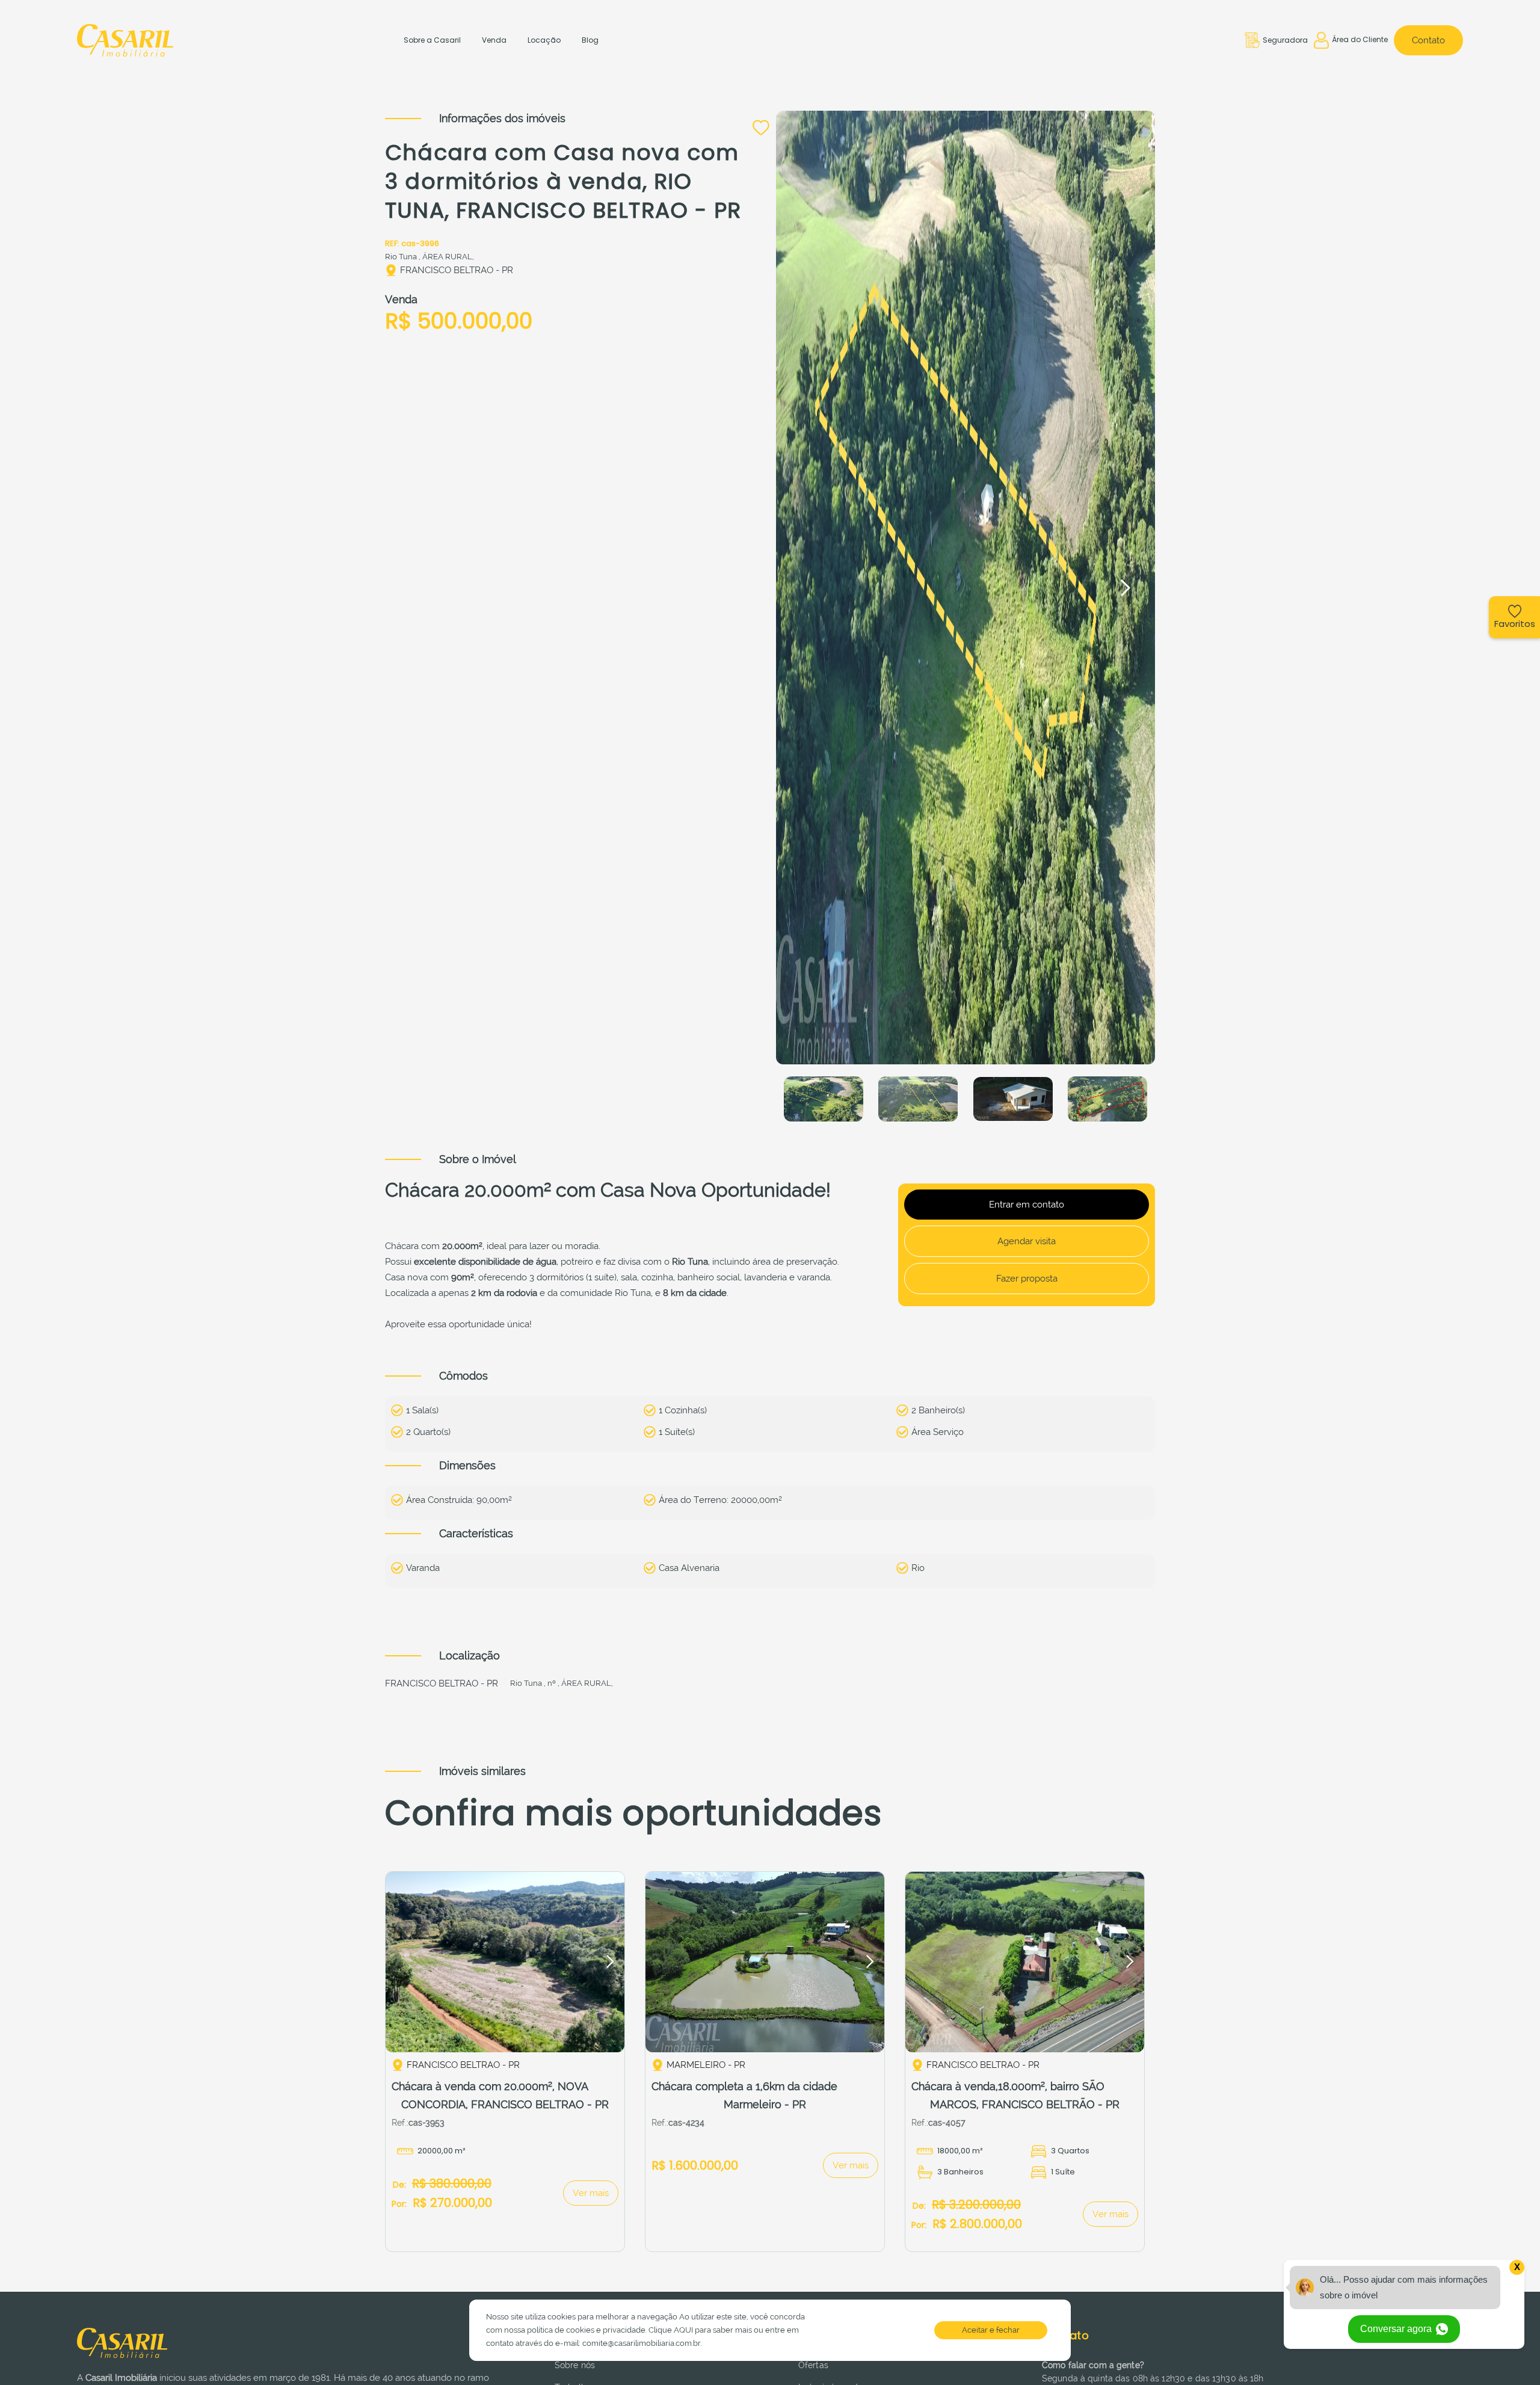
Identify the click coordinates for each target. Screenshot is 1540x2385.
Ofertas (813, 2365)
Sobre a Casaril (432, 40)
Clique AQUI (671, 2330)
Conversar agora (1397, 2329)
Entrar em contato (1027, 1205)
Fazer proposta (1027, 1279)
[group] (505, 1962)
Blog (590, 40)
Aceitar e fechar (991, 2330)
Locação (544, 40)
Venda (494, 40)
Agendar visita (1027, 1241)
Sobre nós (575, 2365)
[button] (1125, 588)
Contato (1428, 40)
